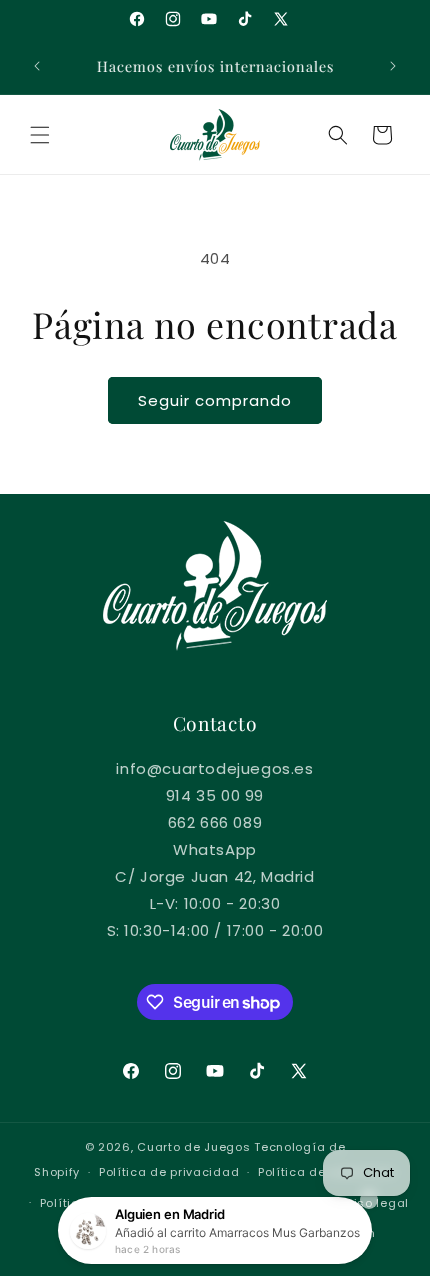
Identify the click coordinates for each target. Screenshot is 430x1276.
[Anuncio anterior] (37, 66)
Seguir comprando (215, 400)
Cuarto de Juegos (193, 1147)
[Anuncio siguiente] (393, 66)
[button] (40, 135)
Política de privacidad (169, 1172)
